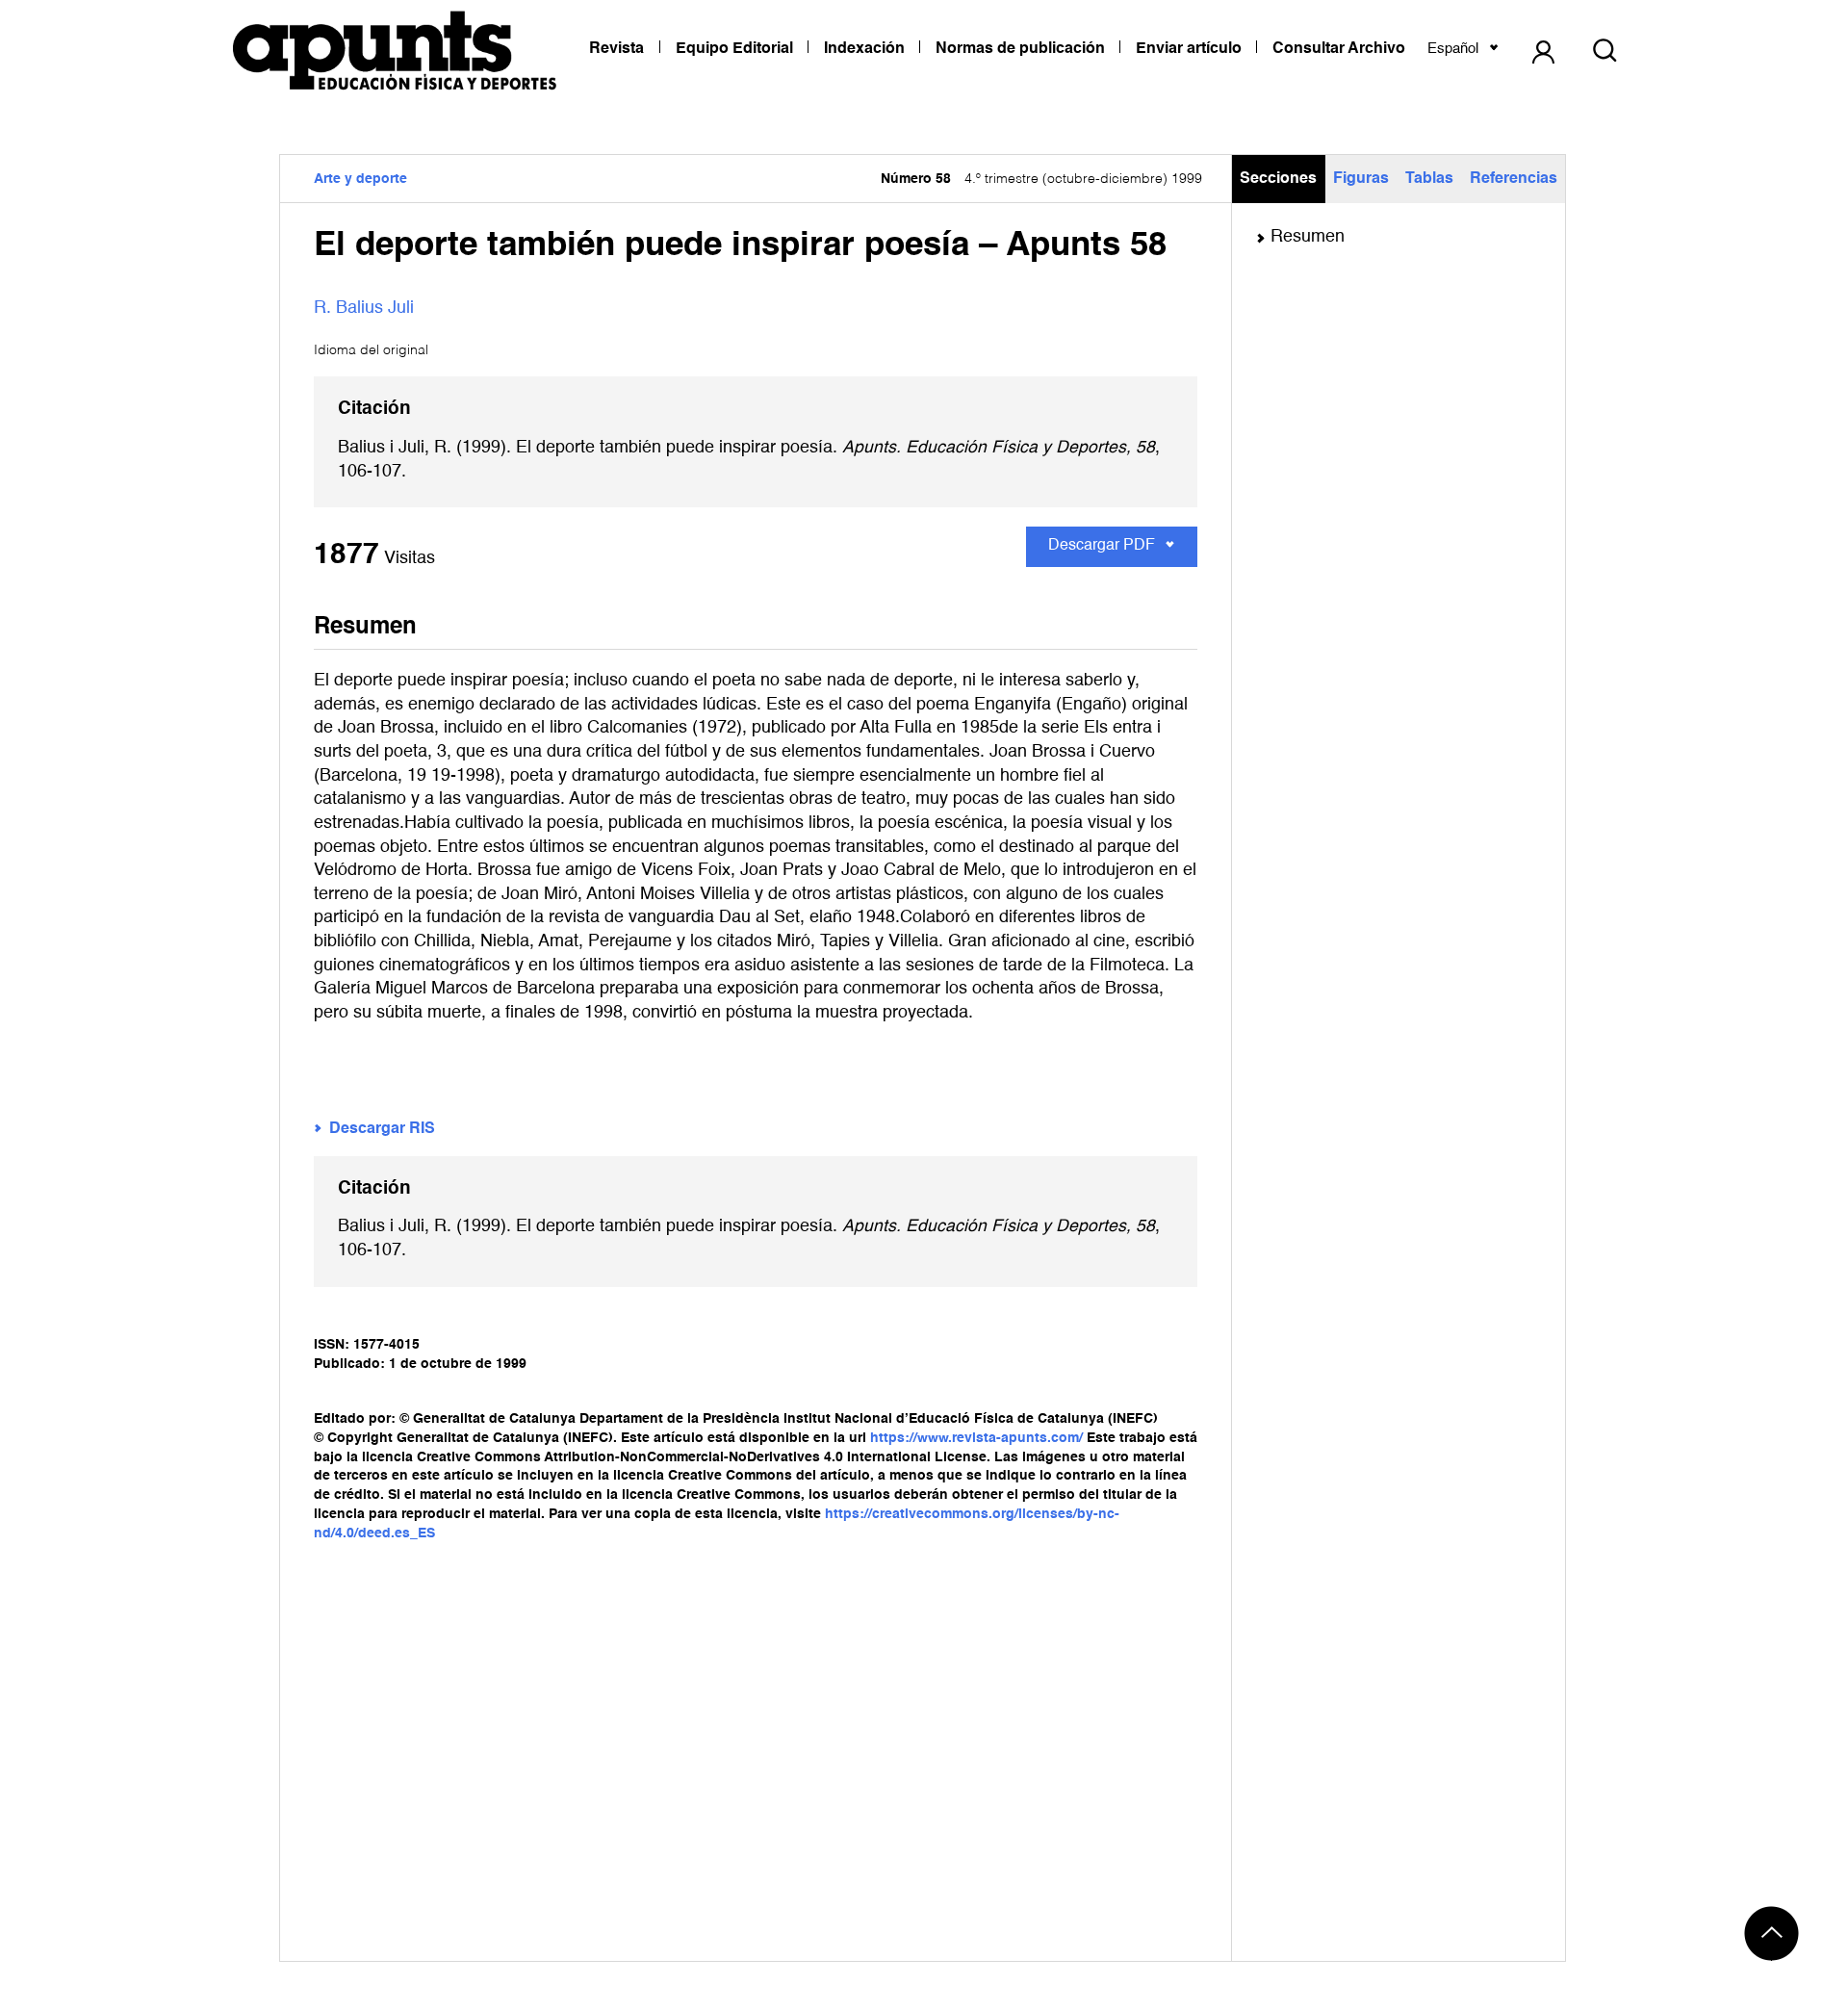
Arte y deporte (360, 179)
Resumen (1308, 237)
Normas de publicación (1020, 49)
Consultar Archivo (1339, 49)
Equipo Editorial (734, 49)
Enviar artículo (1189, 49)
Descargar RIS (382, 1129)
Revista (616, 49)
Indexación (864, 49)
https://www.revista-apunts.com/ (976, 1438)
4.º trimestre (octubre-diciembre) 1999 (1041, 179)
